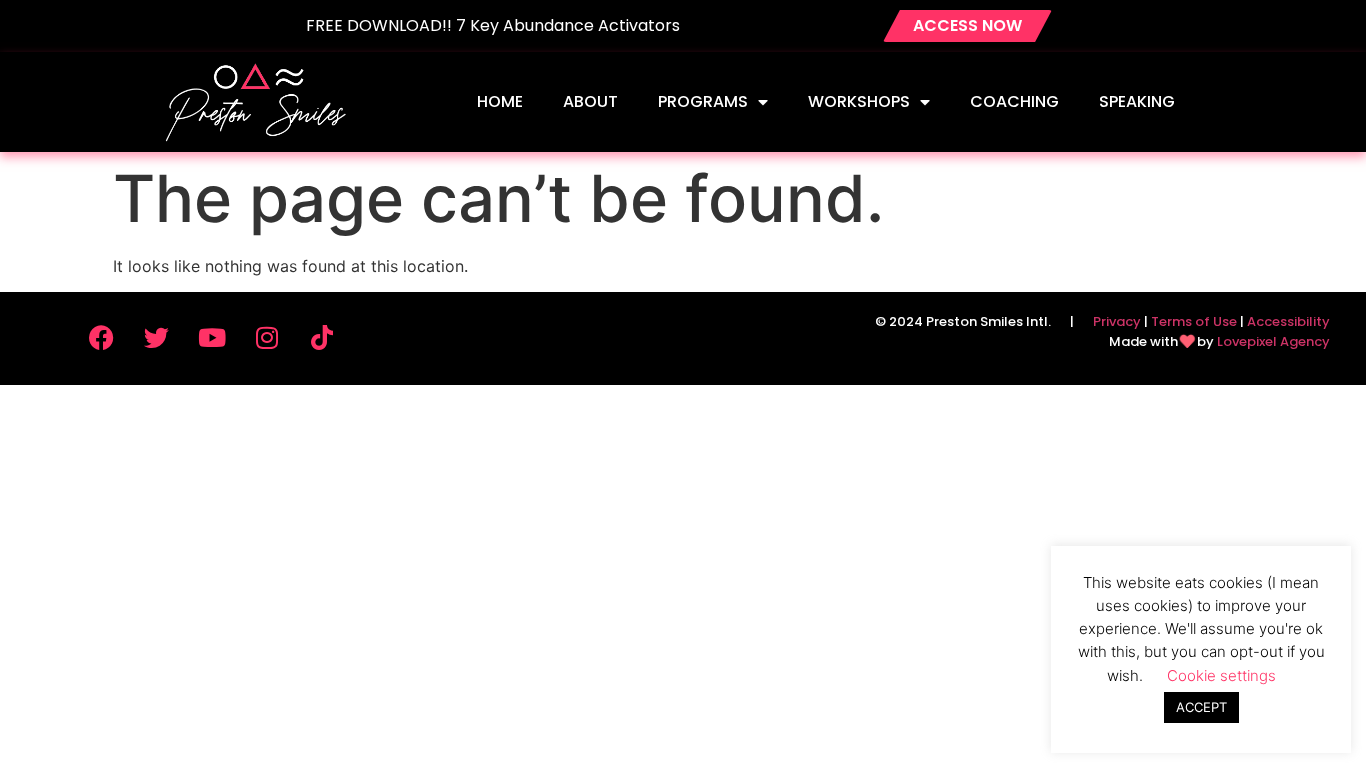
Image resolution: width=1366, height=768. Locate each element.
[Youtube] (212, 337)
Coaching (1014, 101)
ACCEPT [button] (1201, 707)
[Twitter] (157, 337)
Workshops (859, 101)
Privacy (1117, 321)
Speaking (1137, 101)
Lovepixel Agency (1273, 341)
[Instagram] (267, 337)
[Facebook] (102, 337)
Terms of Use (1194, 321)
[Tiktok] (322, 337)
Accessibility (1288, 321)
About (590, 101)
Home (500, 101)
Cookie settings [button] (1221, 675)
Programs (703, 101)
